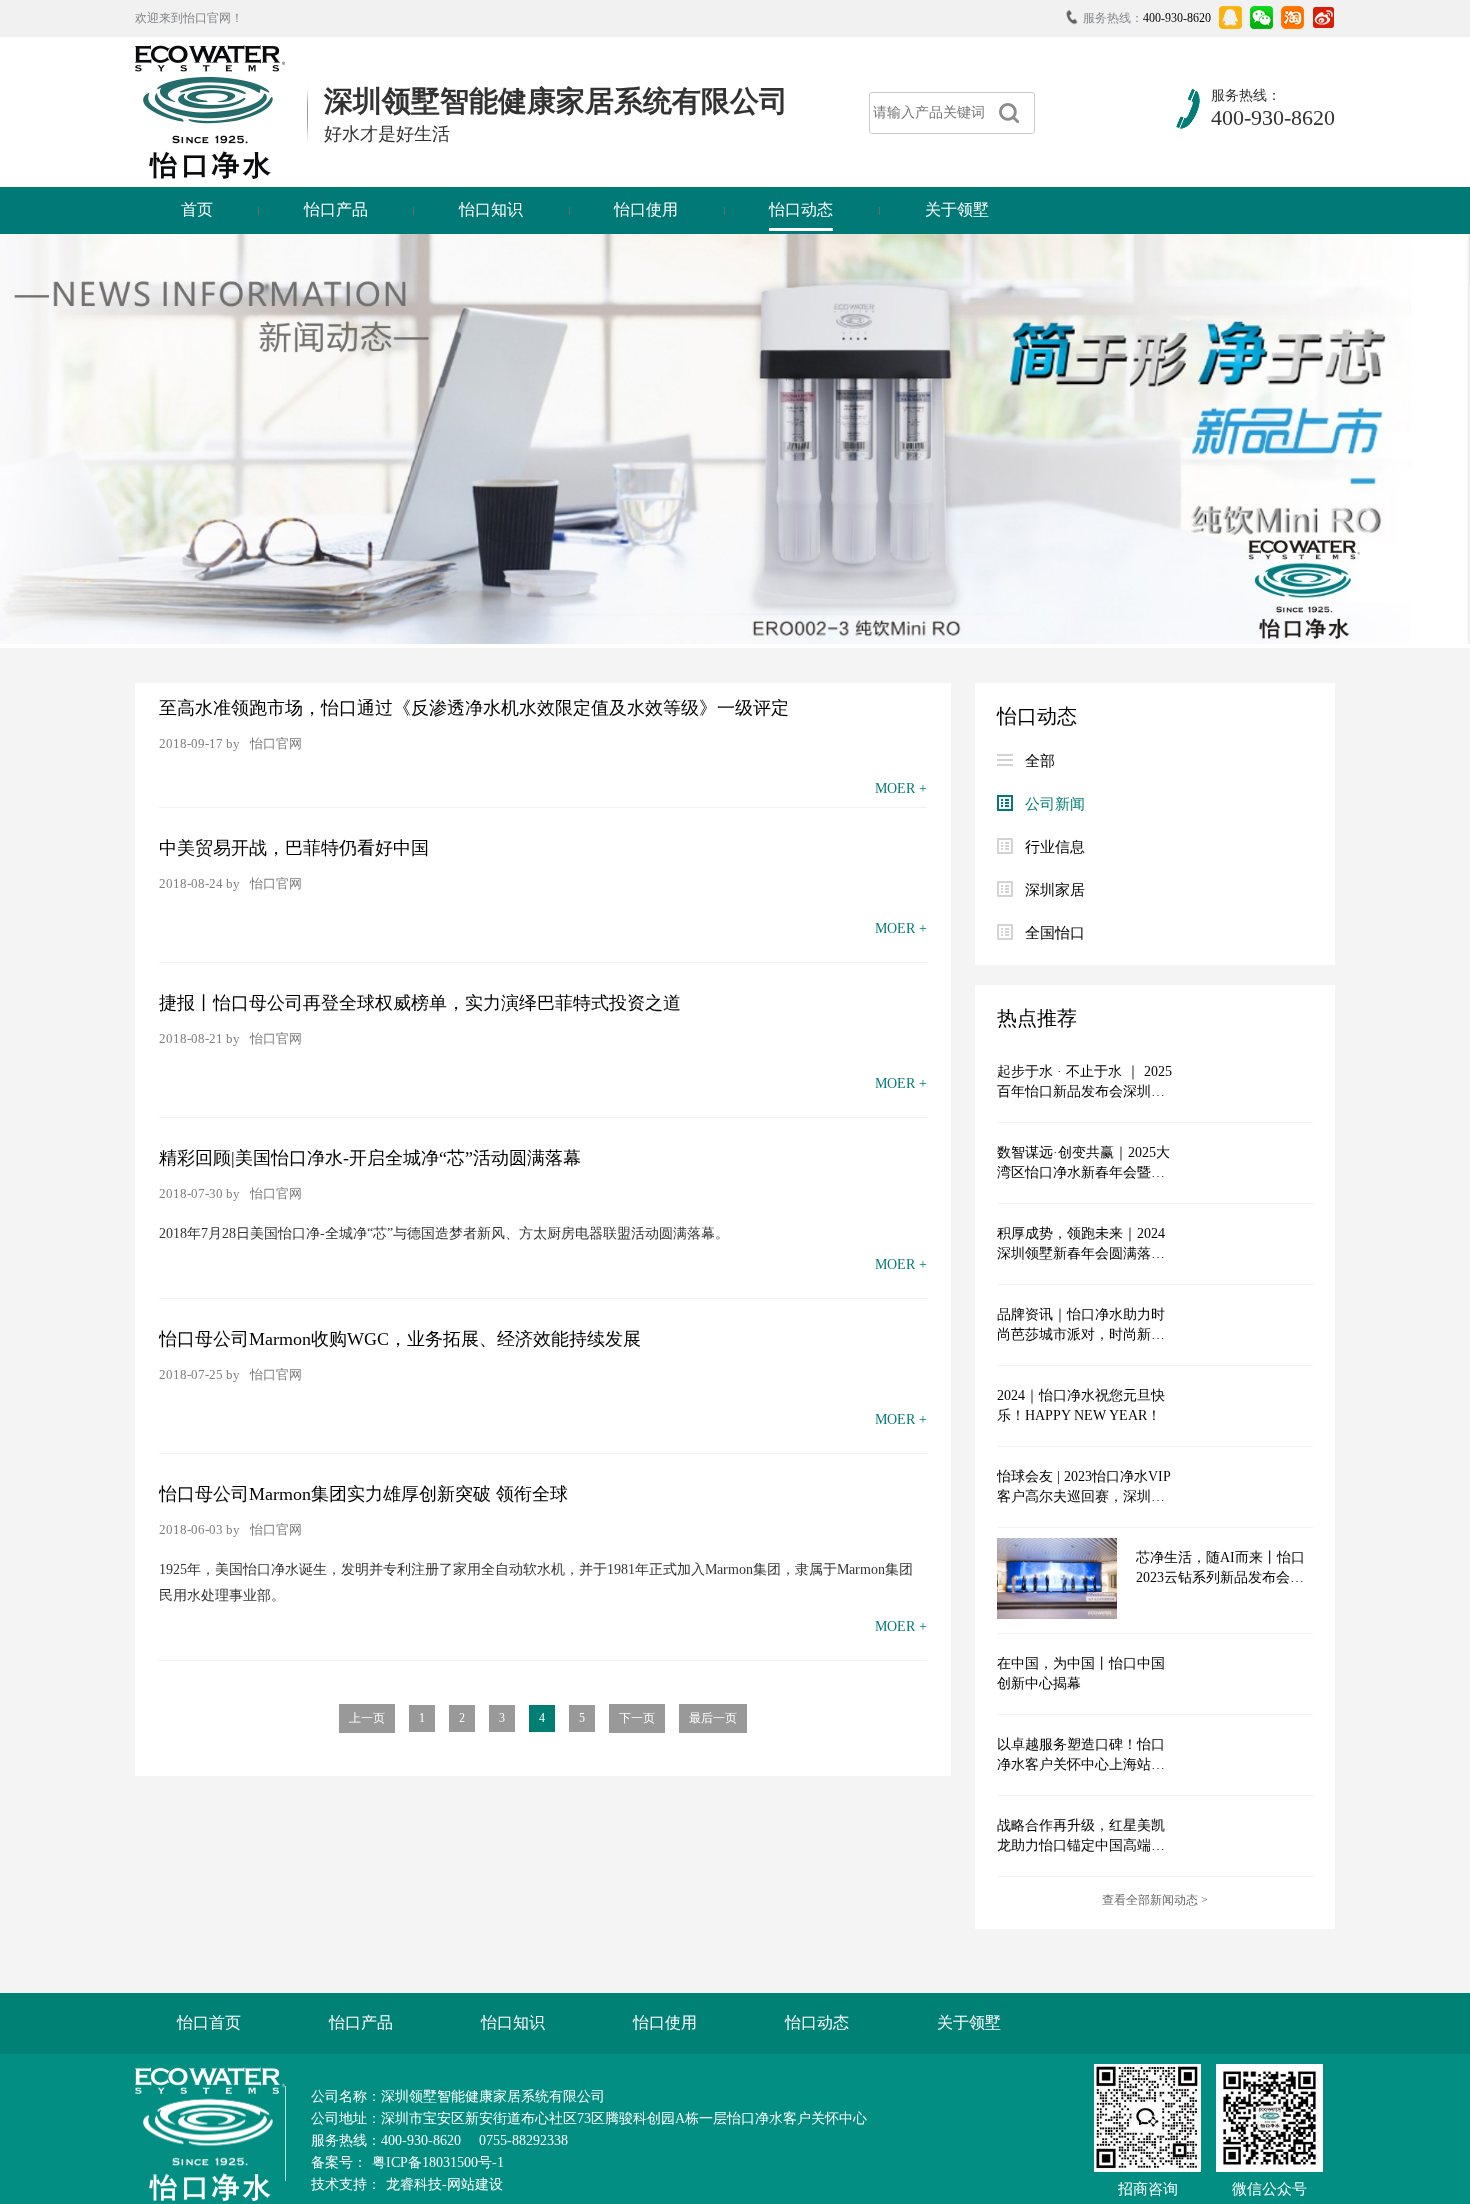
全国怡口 (1055, 933)
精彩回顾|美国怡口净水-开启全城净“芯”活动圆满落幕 (370, 1158)
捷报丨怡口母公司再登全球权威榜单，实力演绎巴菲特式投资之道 (420, 1003)
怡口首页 (209, 2022)
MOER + (901, 788)
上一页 (367, 1718)
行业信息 (1055, 847)
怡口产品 (336, 209)
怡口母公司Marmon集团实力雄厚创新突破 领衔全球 (363, 1494)
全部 (1040, 761)
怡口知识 (491, 209)
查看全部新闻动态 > (1155, 1900)
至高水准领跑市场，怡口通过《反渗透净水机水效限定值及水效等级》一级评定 (474, 708)
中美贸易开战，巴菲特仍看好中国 (294, 848)
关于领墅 (957, 209)
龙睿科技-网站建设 (444, 2184)
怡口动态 (801, 209)
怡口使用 (646, 209)
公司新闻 (1055, 804)
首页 (197, 209)
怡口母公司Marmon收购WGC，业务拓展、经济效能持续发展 (400, 1339)
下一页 (637, 1718)
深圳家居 (1055, 890)
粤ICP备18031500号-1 (438, 2162)
